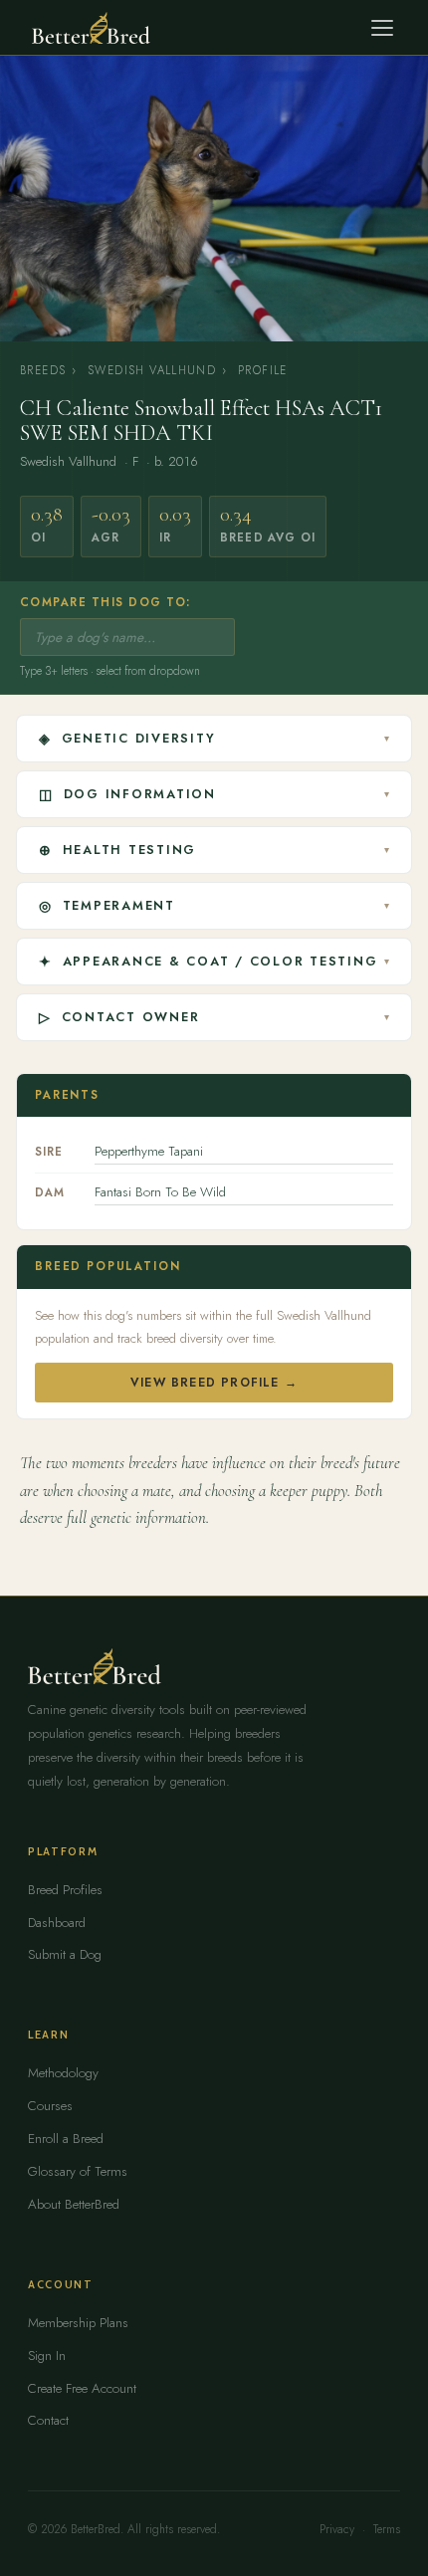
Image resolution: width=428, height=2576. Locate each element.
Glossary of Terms (78, 2171)
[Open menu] (382, 28)
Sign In (47, 2356)
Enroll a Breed (66, 2139)
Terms (387, 2529)
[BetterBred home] (91, 28)
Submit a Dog (65, 1954)
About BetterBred (74, 2204)
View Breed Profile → (214, 1383)
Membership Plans (78, 2323)
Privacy (337, 2529)
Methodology (63, 2073)
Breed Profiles (65, 1890)
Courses (50, 2106)
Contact (48, 2420)
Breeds (43, 370)
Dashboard (57, 1923)
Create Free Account (82, 2388)
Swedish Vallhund (152, 370)
